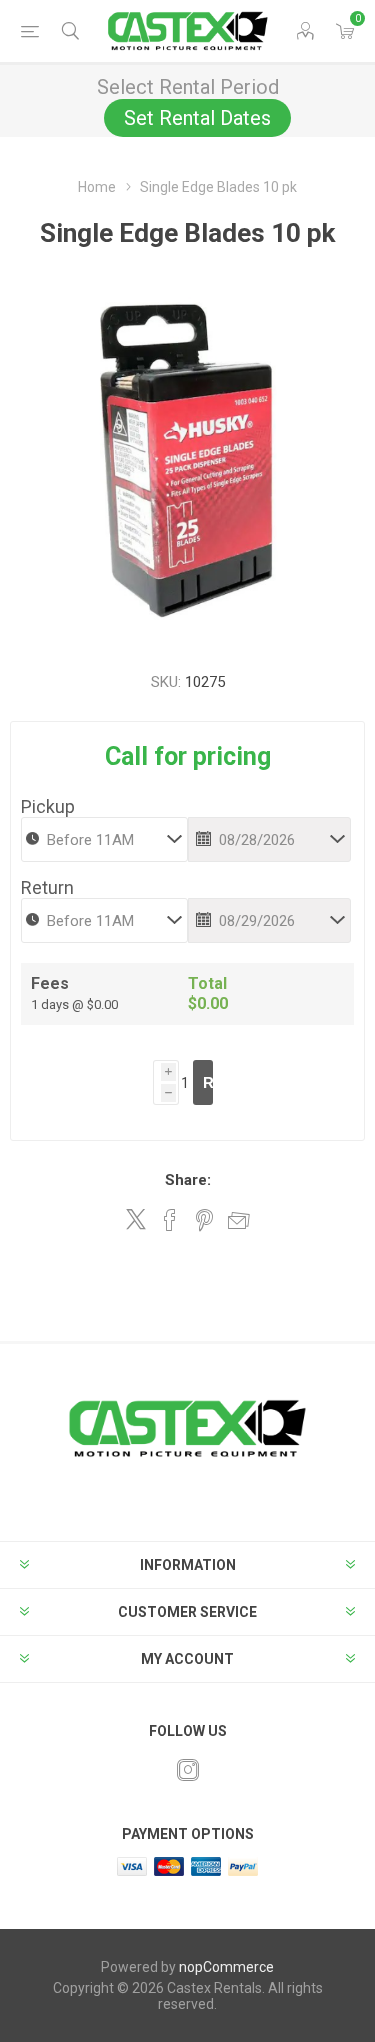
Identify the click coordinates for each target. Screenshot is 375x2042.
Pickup (48, 806)
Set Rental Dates (197, 118)
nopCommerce (226, 1967)
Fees (50, 983)
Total (207, 983)
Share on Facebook (170, 1220)
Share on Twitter (136, 1219)
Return (47, 887)
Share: (188, 1180)
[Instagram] (188, 1770)
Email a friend (239, 1220)
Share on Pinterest (204, 1220)
